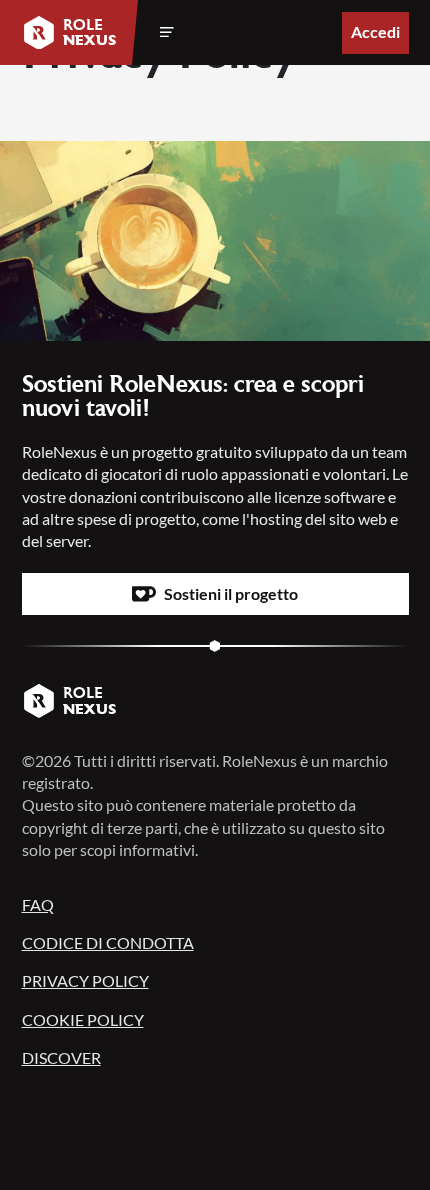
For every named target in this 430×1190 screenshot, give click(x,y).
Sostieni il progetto (231, 593)
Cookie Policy (83, 1019)
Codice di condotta (108, 942)
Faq (38, 904)
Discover (61, 1057)
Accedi (375, 31)
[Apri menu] (167, 33)
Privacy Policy (85, 980)
